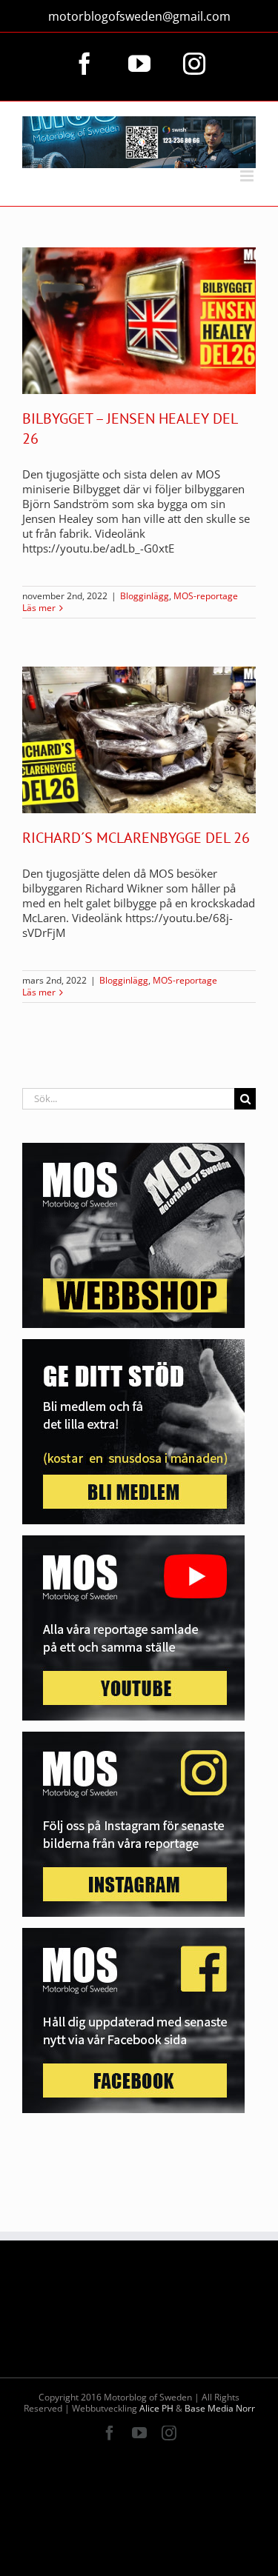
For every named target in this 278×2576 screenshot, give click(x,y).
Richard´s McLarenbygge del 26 (136, 838)
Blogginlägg (145, 596)
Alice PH (156, 2408)
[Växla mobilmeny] (248, 176)
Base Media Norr (220, 2408)
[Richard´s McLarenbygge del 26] (139, 740)
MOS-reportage (206, 596)
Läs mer (39, 608)
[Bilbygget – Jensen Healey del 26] (139, 321)
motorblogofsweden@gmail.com (139, 16)
